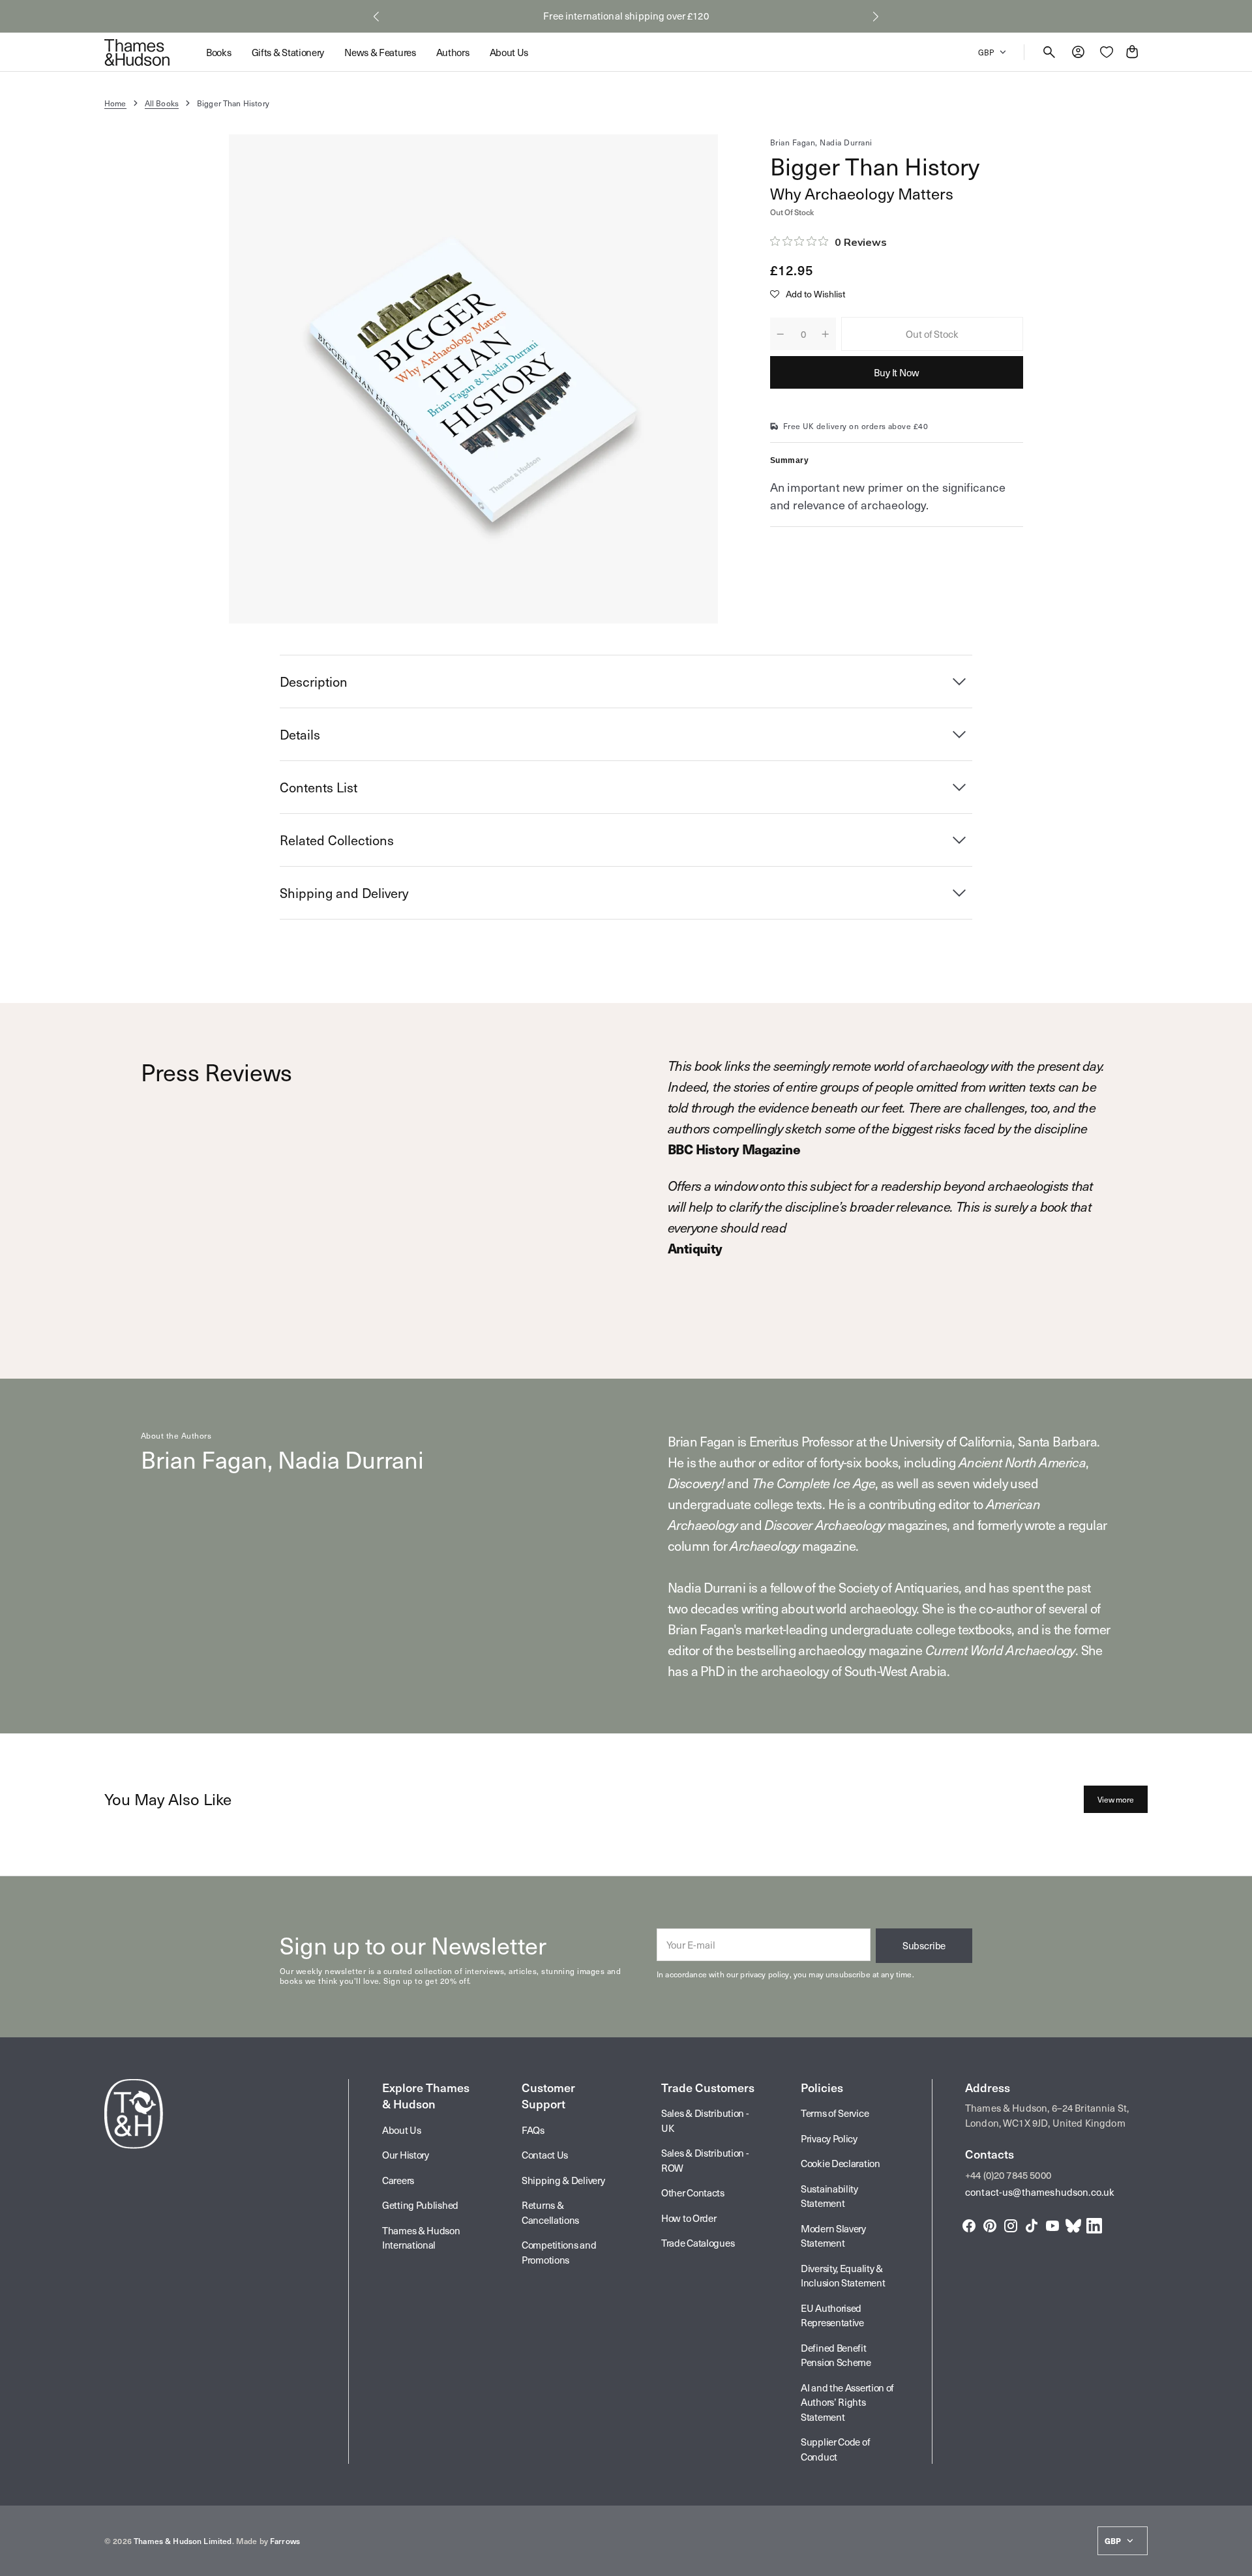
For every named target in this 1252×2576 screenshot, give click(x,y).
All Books (162, 103)
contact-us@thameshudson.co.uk (1040, 2192)
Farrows (285, 2541)
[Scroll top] (1236, 2560)
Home (115, 103)
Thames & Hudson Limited (183, 2541)
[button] (376, 16)
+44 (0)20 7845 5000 (1008, 2175)
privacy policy (765, 1974)
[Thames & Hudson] (137, 52)
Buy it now (897, 372)
